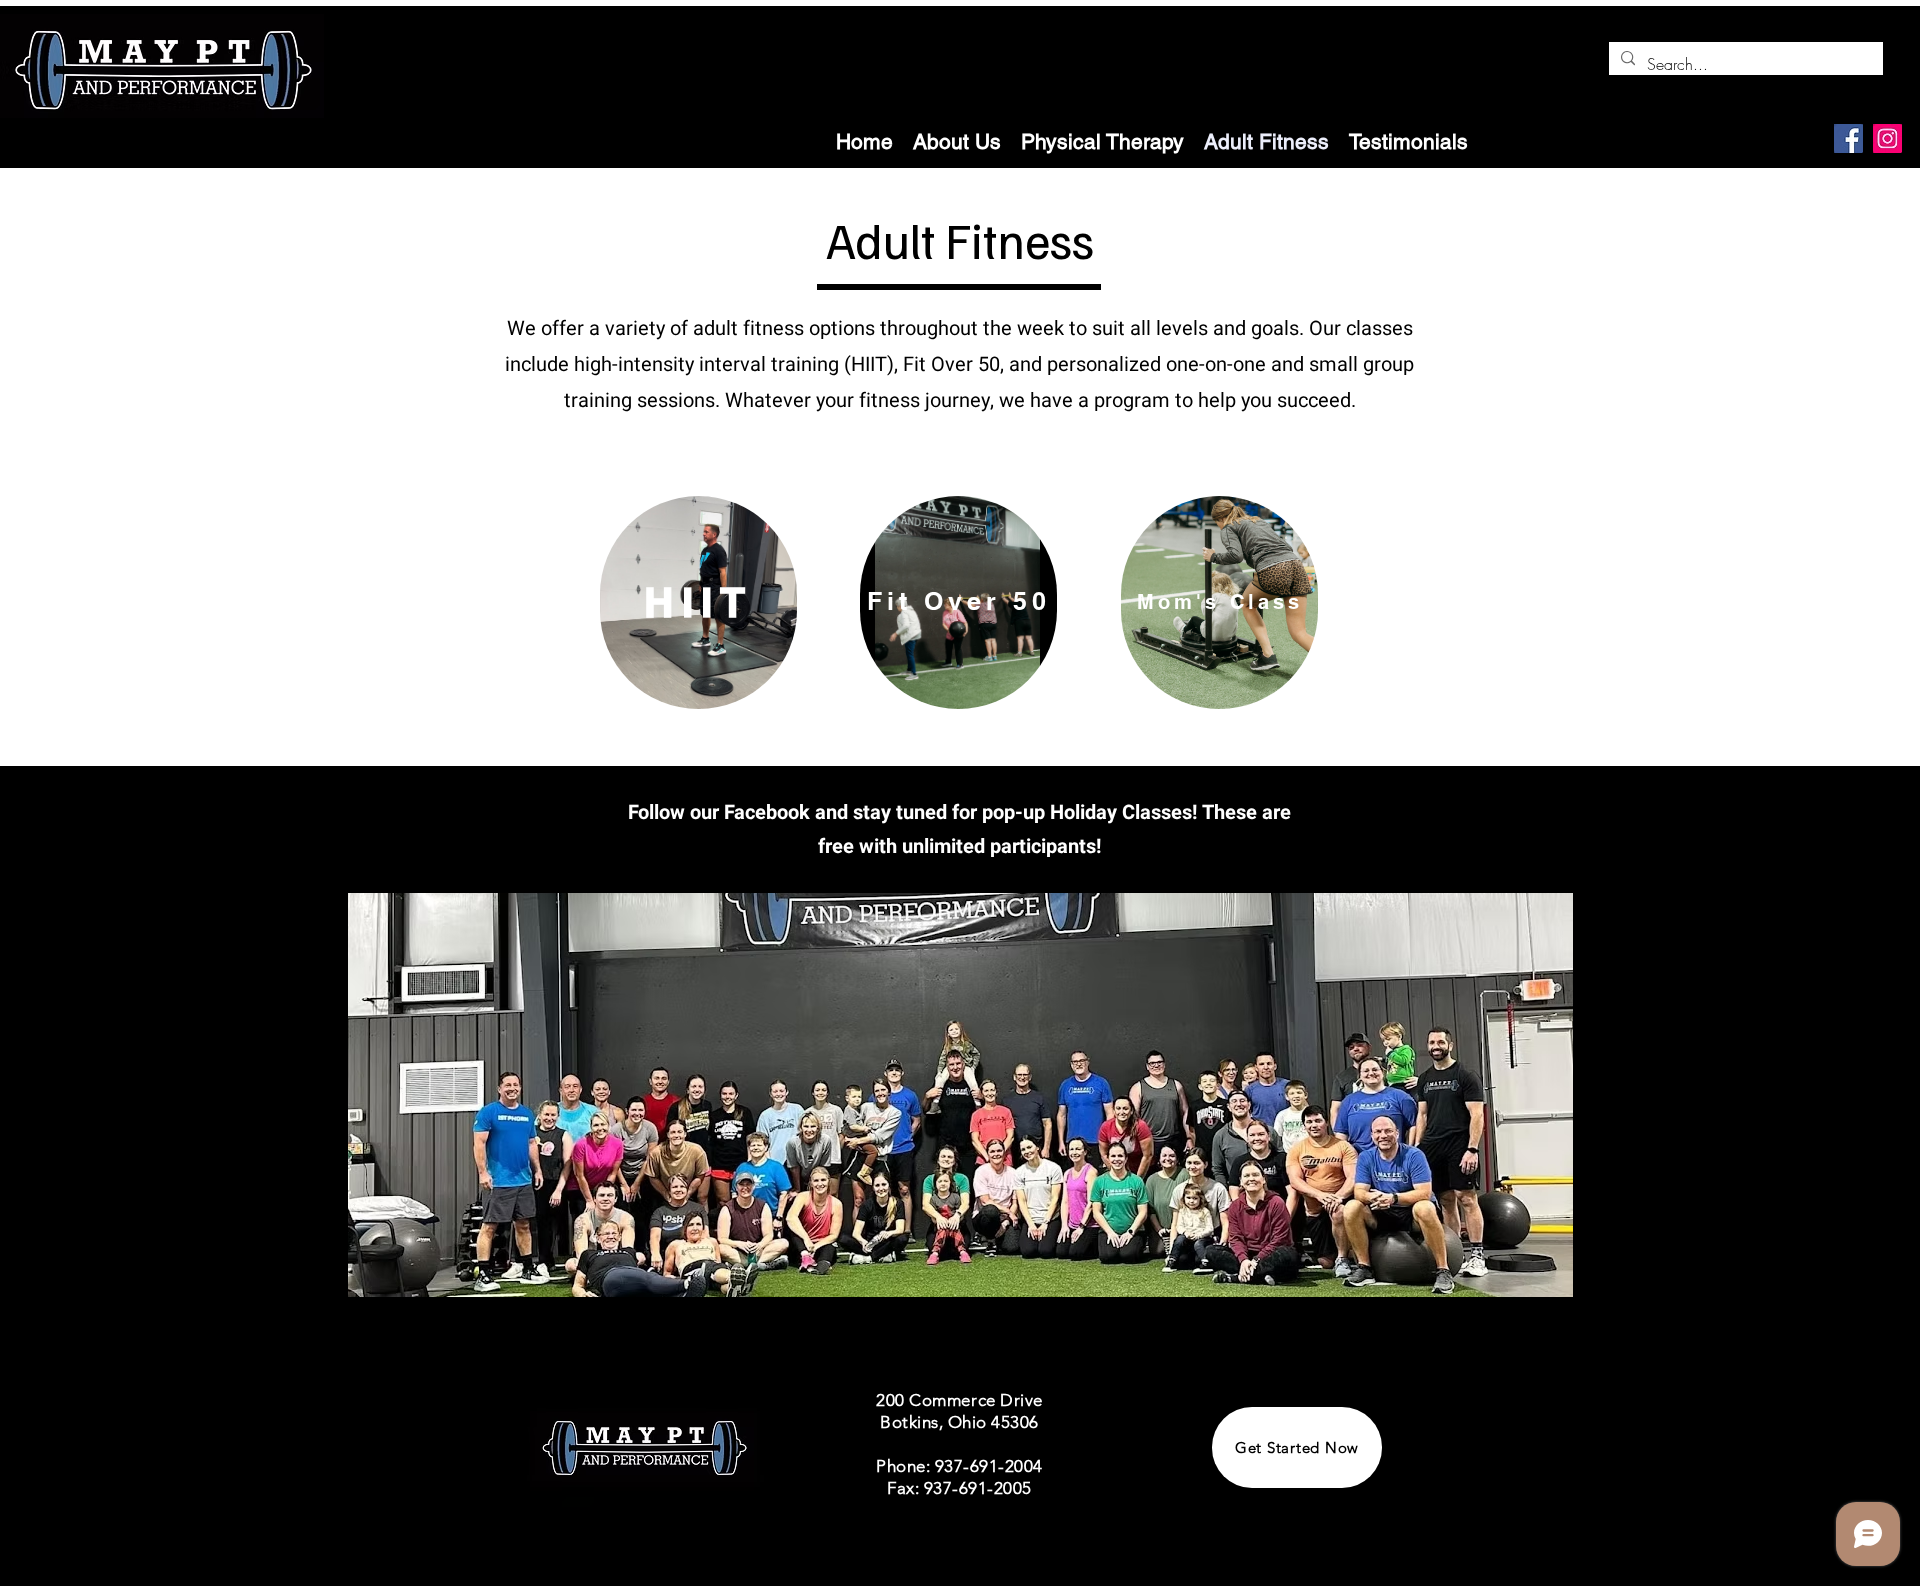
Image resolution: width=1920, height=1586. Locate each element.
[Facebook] (1848, 138)
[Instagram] (1887, 138)
